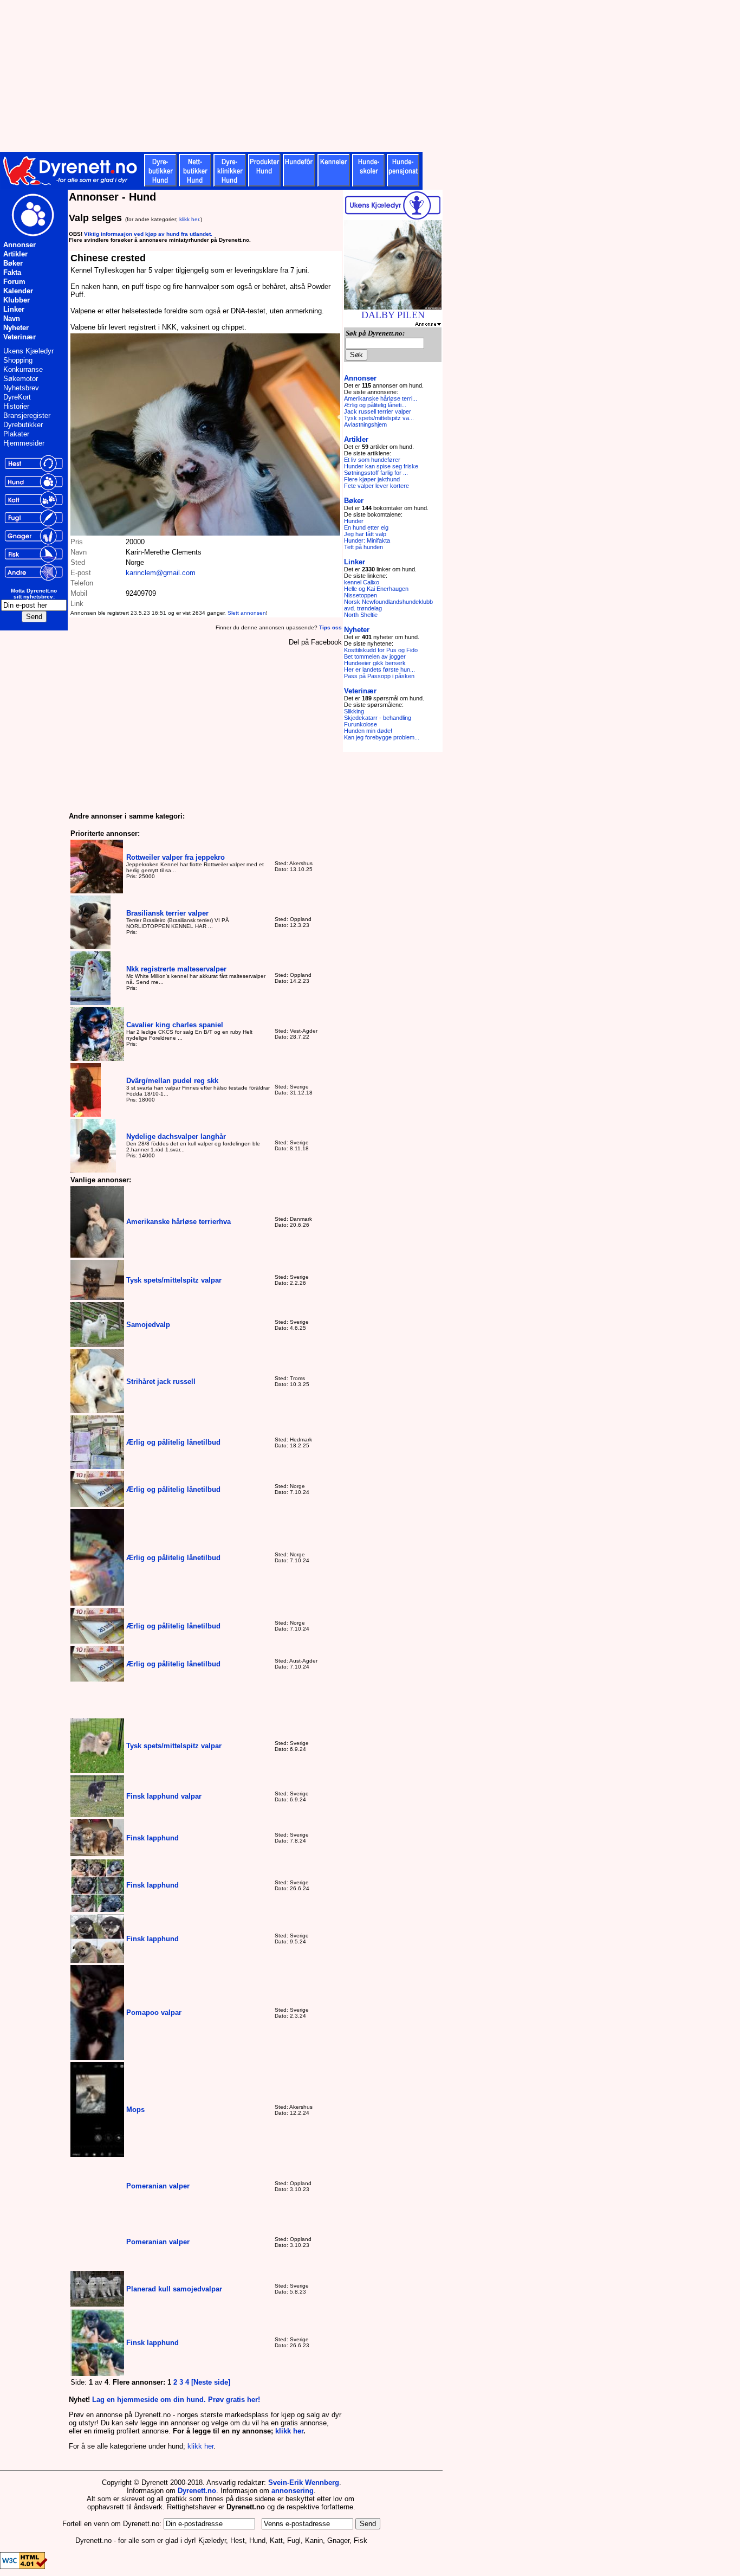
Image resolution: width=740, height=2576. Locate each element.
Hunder (354, 521)
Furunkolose (361, 724)
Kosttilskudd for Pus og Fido (381, 650)
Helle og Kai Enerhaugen (376, 589)
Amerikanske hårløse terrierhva (178, 1222)
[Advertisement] (265, 76)
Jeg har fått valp (365, 534)
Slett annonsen (247, 613)
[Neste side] (211, 2382)
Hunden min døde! (368, 731)
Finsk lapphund (152, 1838)
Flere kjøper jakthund (372, 479)
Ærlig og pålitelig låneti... (375, 405)
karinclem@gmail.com (161, 573)
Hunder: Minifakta (367, 540)
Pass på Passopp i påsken (379, 676)
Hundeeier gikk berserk (375, 663)
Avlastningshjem (365, 424)
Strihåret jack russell (161, 1382)
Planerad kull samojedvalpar (174, 2289)
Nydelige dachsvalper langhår (176, 1136)
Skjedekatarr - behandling (378, 718)
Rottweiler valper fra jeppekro (176, 857)
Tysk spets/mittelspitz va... (379, 418)
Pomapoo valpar (154, 2012)
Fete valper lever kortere (377, 486)
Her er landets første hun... (379, 669)
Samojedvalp (148, 1325)
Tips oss (330, 627)
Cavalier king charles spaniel (175, 1025)
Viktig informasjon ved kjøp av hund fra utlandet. (148, 234)
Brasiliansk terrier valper (167, 913)
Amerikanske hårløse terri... (381, 398)
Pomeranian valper (158, 2186)
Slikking (354, 711)
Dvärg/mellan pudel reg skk (172, 1081)
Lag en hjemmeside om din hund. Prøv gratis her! (176, 2400)
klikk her (189, 219)
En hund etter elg (366, 527)
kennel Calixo (362, 582)
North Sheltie (361, 615)
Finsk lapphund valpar (164, 1796)
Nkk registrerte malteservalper (176, 969)
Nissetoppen (361, 595)
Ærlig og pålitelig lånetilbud (173, 1442)
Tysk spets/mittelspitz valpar (174, 1280)
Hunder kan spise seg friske (381, 466)
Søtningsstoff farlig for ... (376, 473)
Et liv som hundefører (372, 460)
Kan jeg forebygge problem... (382, 737)
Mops (135, 2110)
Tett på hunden (363, 547)
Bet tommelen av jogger (375, 656)
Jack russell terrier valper (378, 411)
